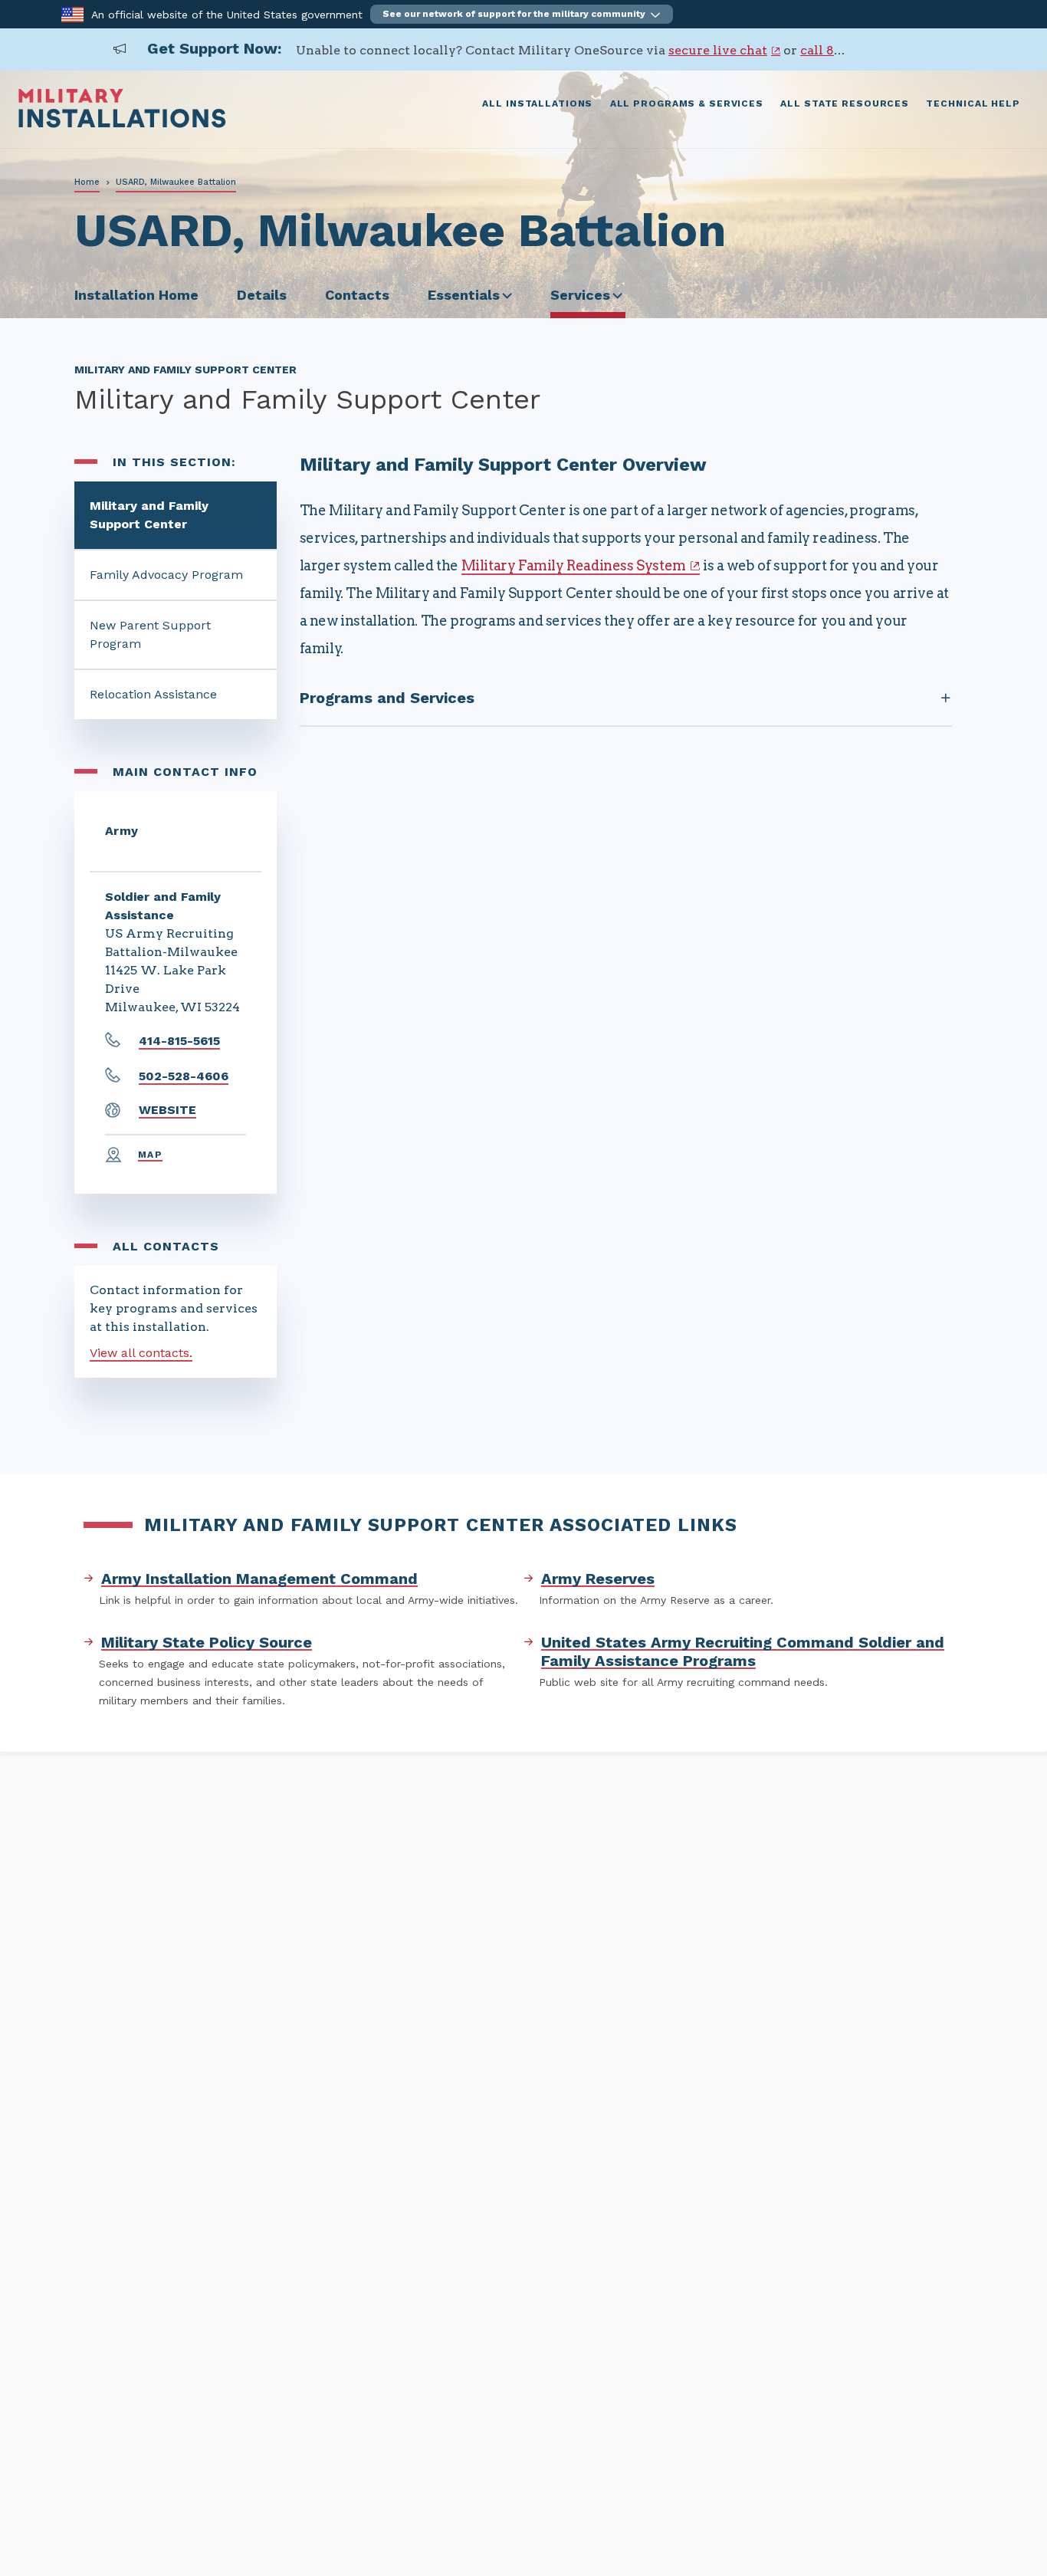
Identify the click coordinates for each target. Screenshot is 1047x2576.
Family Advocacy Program (166, 575)
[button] (522, 14)
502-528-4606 (184, 1076)
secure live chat (718, 50)
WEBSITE (167, 1110)
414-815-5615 (179, 1041)
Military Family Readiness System (574, 565)
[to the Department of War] (72, 13)
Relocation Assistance (153, 694)
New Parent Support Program (150, 634)
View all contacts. (141, 1353)
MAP (150, 1155)
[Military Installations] (122, 124)
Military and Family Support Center (149, 515)
